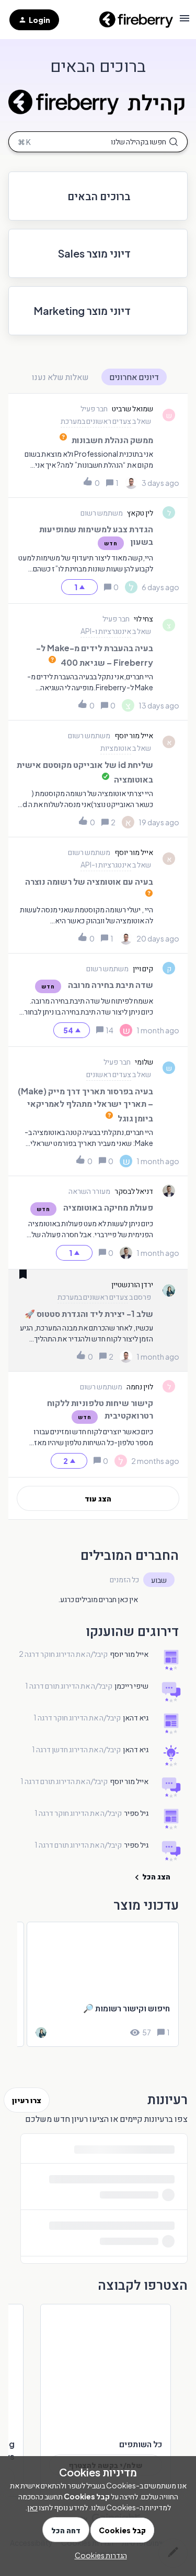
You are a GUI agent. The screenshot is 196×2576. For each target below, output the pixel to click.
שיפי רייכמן (131, 1686)
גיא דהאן (136, 1717)
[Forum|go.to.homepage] (132, 20)
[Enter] (98, 142)
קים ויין (143, 968)
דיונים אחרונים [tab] (134, 377)
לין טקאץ (140, 512)
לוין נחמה (140, 1386)
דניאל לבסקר (134, 1191)
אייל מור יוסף (134, 735)
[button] (98, 2555)
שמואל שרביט (132, 408)
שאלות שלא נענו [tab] (60, 377)
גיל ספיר (136, 1813)
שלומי (144, 1061)
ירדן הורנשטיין (132, 1284)
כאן (32, 2507)
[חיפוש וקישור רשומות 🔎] (103, 1984)
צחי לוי (143, 618)
